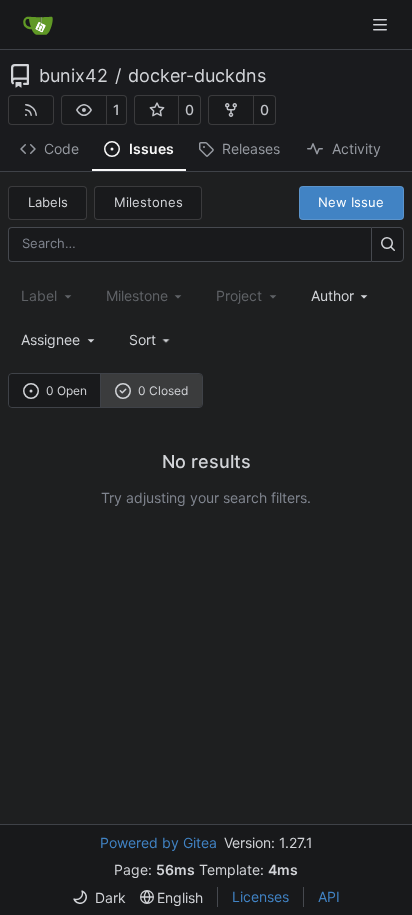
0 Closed (163, 390)
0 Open (66, 390)
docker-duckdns (197, 76)
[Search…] (387, 244)
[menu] (151, 339)
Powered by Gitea (158, 842)
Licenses (260, 896)
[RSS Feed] (31, 110)
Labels (48, 202)
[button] (84, 110)
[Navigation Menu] (382, 24)
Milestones (148, 202)
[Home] (38, 25)
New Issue (351, 202)
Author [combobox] (332, 295)
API (329, 896)
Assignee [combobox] (50, 339)
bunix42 (73, 76)
